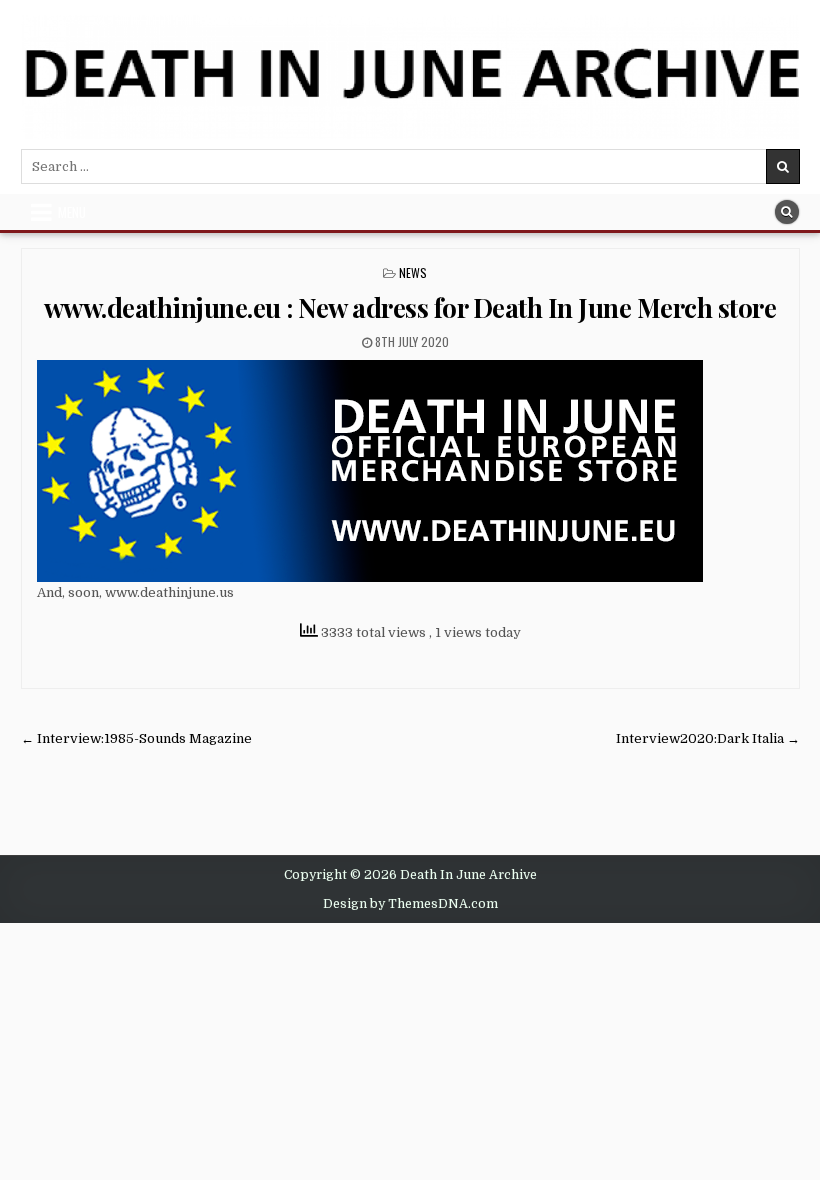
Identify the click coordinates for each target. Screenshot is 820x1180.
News (413, 272)
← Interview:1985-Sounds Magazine (136, 738)
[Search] (787, 212)
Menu (72, 212)
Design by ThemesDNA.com (410, 904)
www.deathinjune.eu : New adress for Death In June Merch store (410, 307)
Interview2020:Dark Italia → (708, 738)
